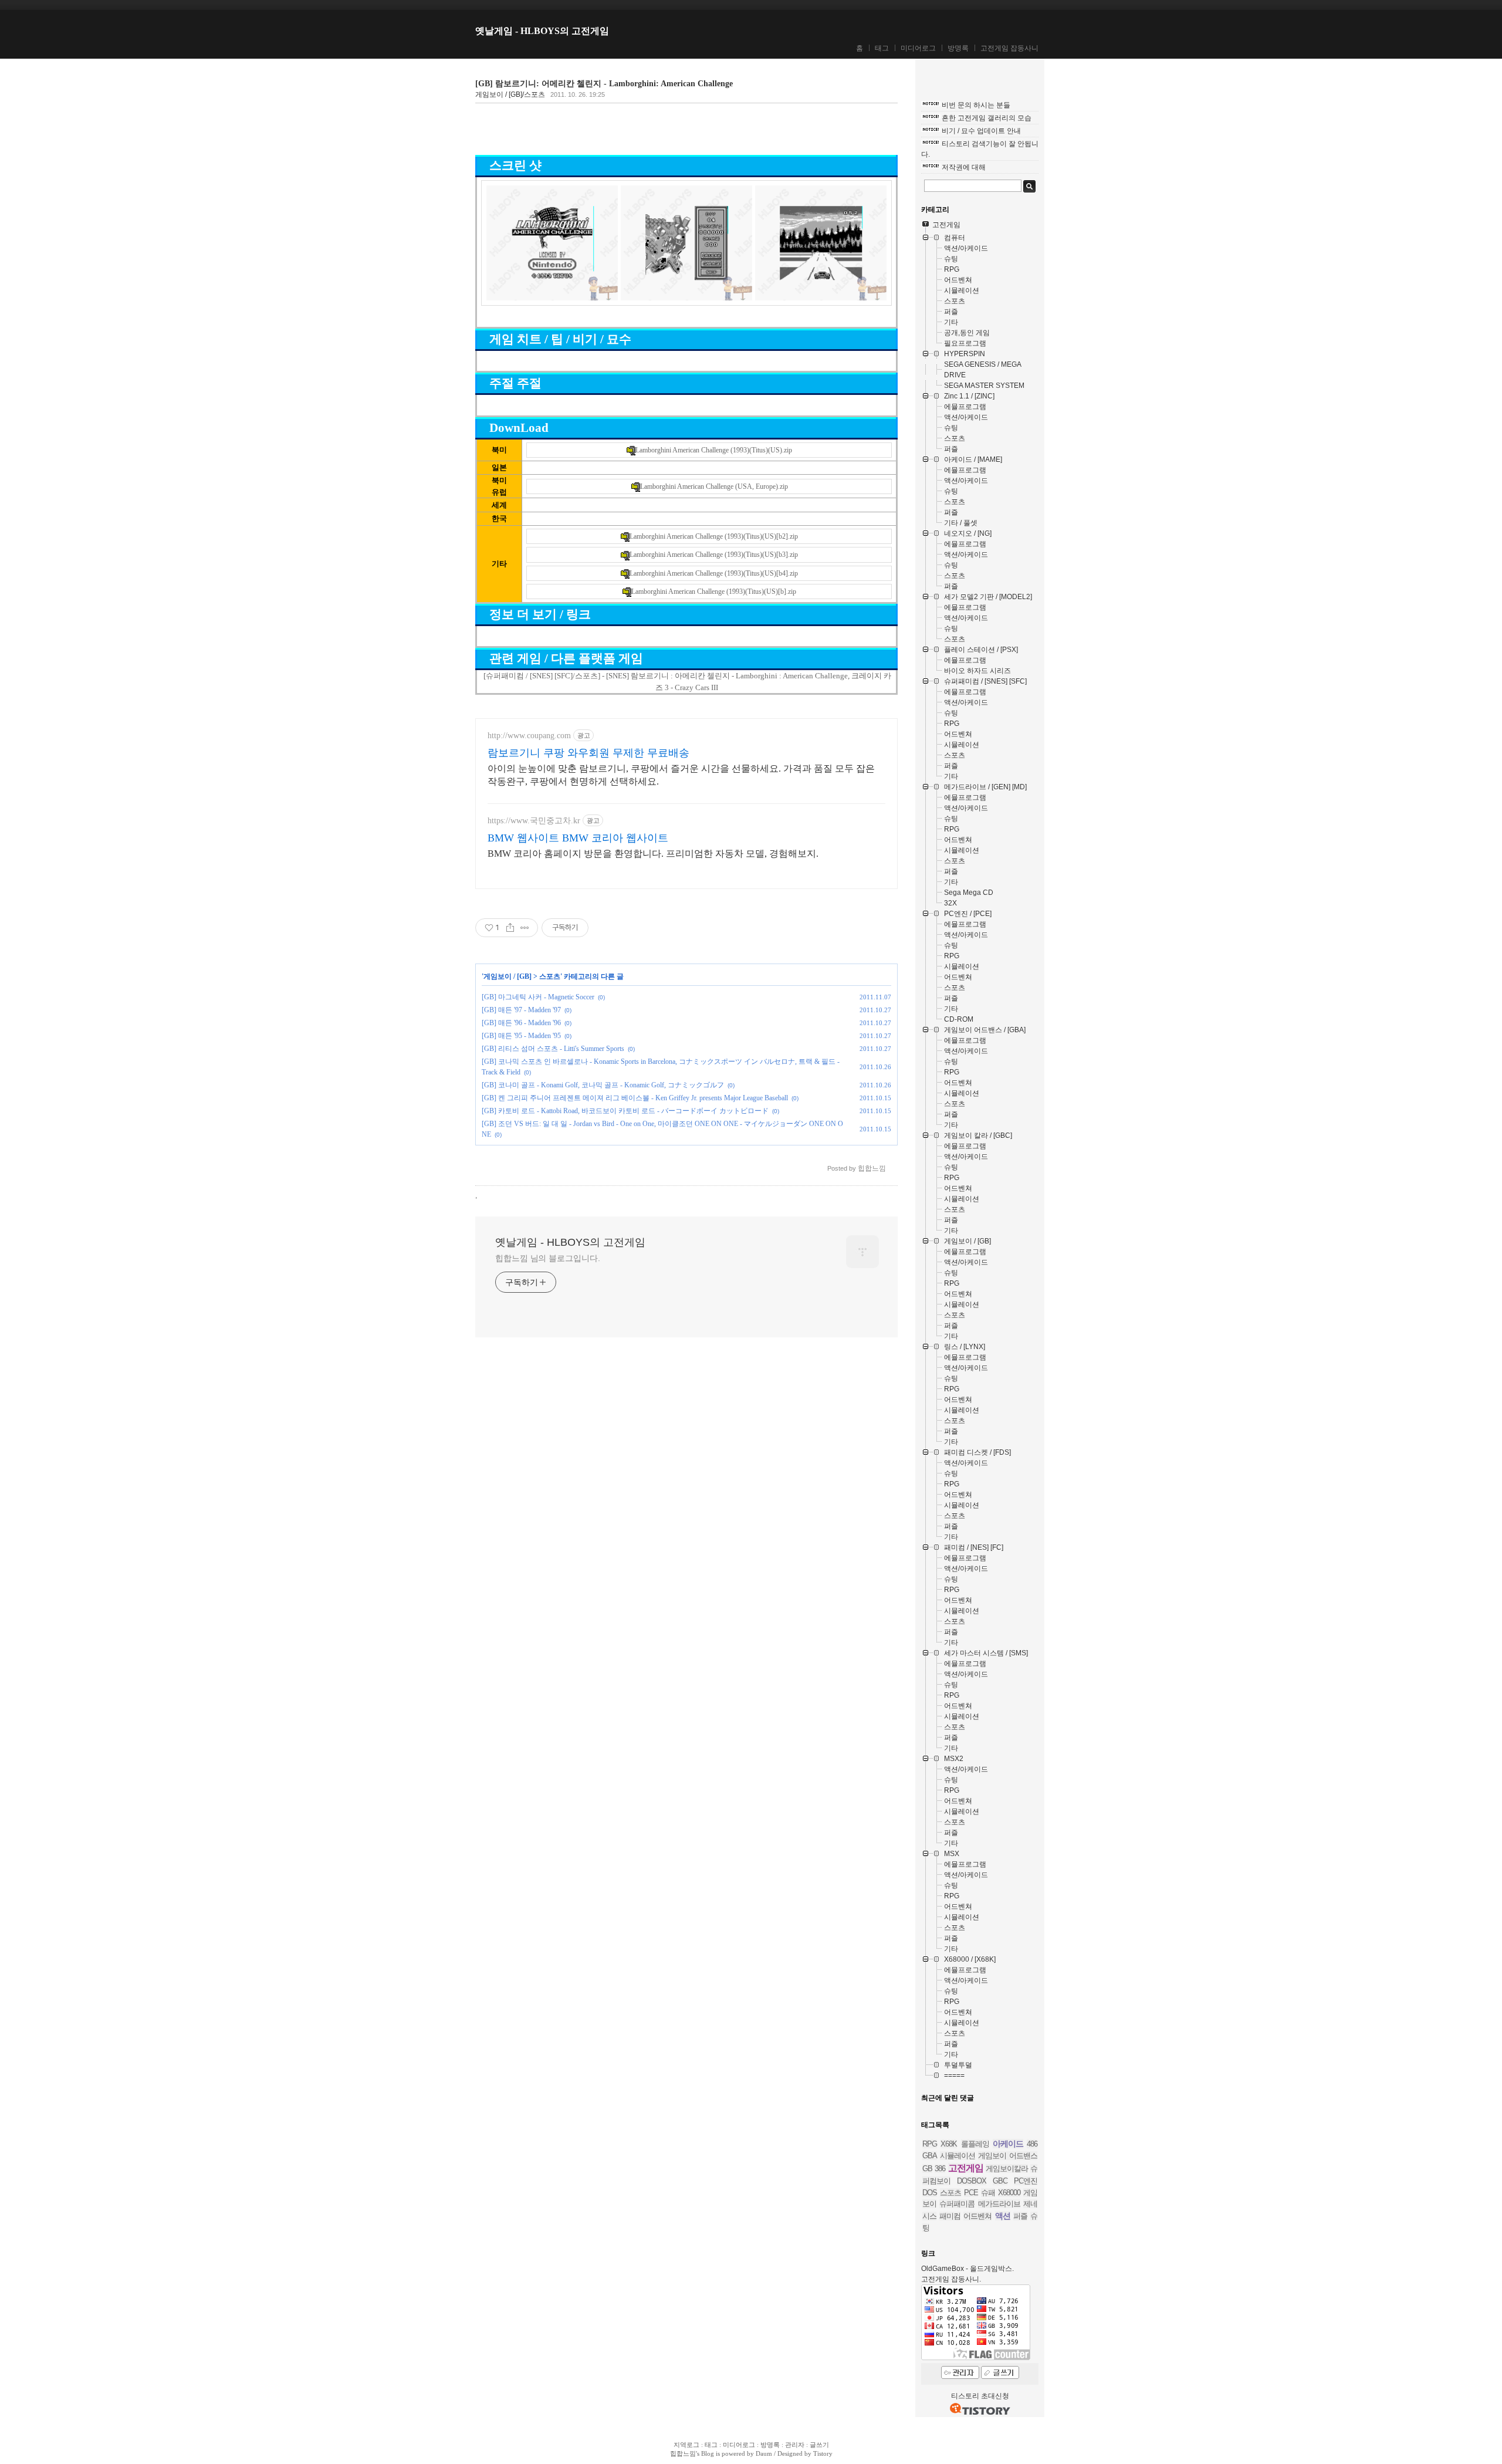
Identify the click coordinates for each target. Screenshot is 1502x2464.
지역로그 (686, 2445)
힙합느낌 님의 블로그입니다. (548, 1258)
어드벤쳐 (977, 2216)
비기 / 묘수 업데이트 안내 (981, 131)
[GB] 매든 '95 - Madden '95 (521, 1036)
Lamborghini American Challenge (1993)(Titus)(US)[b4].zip (714, 573)
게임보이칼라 (1007, 2169)
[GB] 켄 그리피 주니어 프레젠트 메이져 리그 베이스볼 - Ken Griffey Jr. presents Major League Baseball (635, 1098)
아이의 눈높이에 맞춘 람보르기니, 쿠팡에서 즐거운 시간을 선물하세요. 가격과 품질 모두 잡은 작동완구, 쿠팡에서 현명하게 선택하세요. (681, 775)
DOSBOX (972, 2181)
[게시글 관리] (525, 928)
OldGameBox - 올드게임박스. (967, 2269)
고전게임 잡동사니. (951, 2279)
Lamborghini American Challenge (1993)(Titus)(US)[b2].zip (714, 536)
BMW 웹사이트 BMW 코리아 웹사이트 (578, 838)
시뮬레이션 (958, 2156)
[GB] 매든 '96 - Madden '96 (521, 1023)
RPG (930, 2144)
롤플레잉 (975, 2144)
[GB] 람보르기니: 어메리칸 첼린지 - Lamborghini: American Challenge (604, 84)
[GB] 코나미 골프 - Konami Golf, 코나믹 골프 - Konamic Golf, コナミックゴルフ (603, 1085)
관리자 (795, 2445)
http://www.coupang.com (529, 736)
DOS (930, 2193)
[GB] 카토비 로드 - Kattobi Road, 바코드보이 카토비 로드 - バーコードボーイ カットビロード (625, 1111)
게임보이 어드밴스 (1008, 2156)
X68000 (1009, 2193)
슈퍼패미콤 (957, 2204)
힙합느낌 (683, 2453)
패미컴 (950, 2216)
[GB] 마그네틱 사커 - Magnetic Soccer (538, 997)
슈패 (988, 2193)
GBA (930, 2156)
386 (940, 2169)
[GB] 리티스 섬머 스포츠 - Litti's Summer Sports (553, 1049)
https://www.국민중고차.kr (534, 821)
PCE (971, 2193)
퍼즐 (1020, 2216)
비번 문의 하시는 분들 (976, 105)
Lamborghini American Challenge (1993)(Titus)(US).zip (714, 450)
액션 (1003, 2216)
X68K (949, 2144)
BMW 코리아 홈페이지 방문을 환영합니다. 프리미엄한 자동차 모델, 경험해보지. (653, 854)
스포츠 (550, 976)
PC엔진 (1026, 2181)
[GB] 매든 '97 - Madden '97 (521, 1010)
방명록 (958, 48)
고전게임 (966, 2168)
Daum (764, 2453)
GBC (1000, 2181)
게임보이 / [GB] (508, 976)
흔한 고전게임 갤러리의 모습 (987, 118)
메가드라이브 (999, 2204)
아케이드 (1008, 2144)
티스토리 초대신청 (980, 2396)
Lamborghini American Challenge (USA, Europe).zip (714, 486)
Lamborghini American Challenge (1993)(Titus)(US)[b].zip (714, 592)
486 (1032, 2144)
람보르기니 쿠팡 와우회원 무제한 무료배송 (588, 753)
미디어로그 (918, 48)
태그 (882, 48)
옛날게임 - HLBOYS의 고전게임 (542, 31)
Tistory (823, 2453)
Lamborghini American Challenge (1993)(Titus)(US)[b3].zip (714, 555)
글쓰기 (819, 2445)
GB (927, 2169)
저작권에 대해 (964, 167)
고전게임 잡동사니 (1009, 48)
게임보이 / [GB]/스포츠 (510, 94)
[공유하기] (510, 928)
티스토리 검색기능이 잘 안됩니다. (980, 149)
